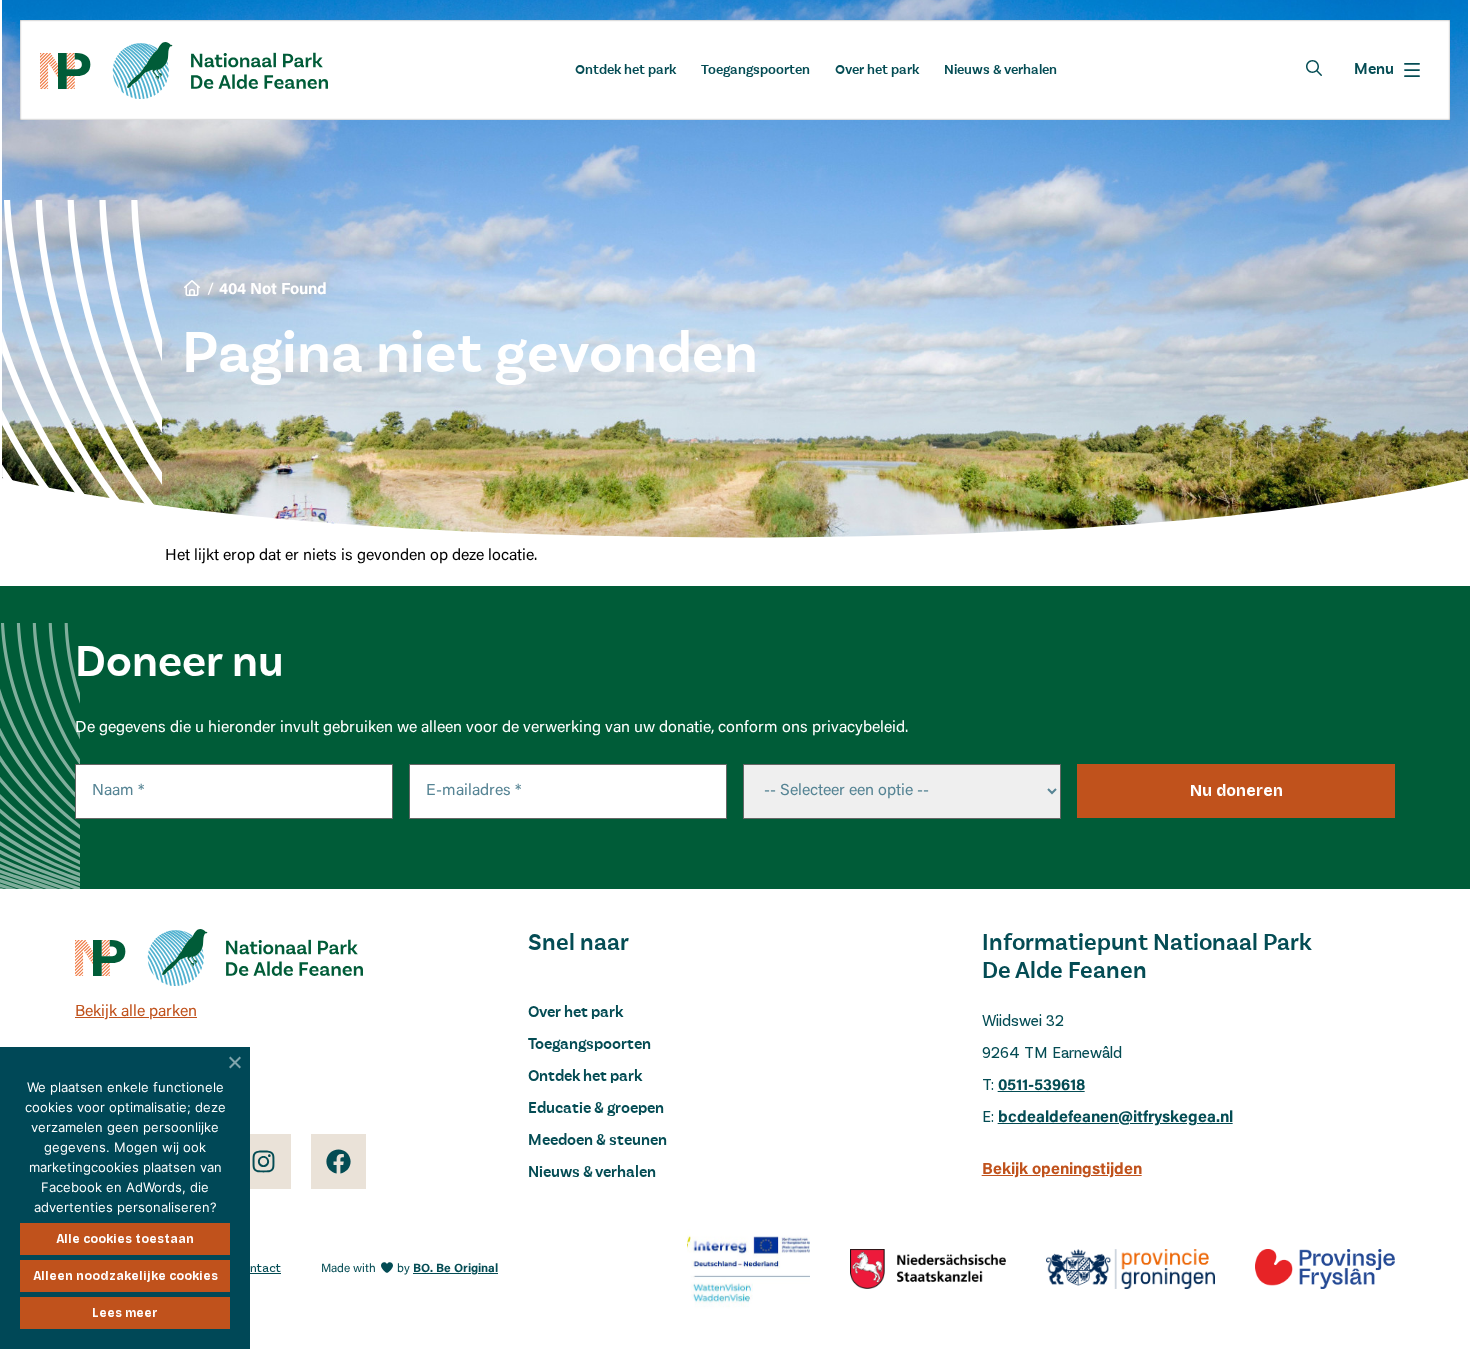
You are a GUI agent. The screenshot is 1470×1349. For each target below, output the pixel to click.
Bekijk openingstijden (1062, 1170)
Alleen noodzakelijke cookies (125, 1276)
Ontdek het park (625, 70)
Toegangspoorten (755, 70)
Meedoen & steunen (597, 1141)
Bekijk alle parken (136, 1012)
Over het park (877, 70)
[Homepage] (184, 70)
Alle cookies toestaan (125, 1239)
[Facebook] (338, 1161)
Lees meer (125, 1313)
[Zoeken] (1314, 68)
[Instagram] (263, 1161)
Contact (257, 1268)
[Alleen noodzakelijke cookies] (235, 1062)
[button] (1387, 70)
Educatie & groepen (596, 1109)
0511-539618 (1041, 1086)
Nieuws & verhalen (1000, 70)
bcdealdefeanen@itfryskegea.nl (1115, 1118)
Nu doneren (1236, 790)
